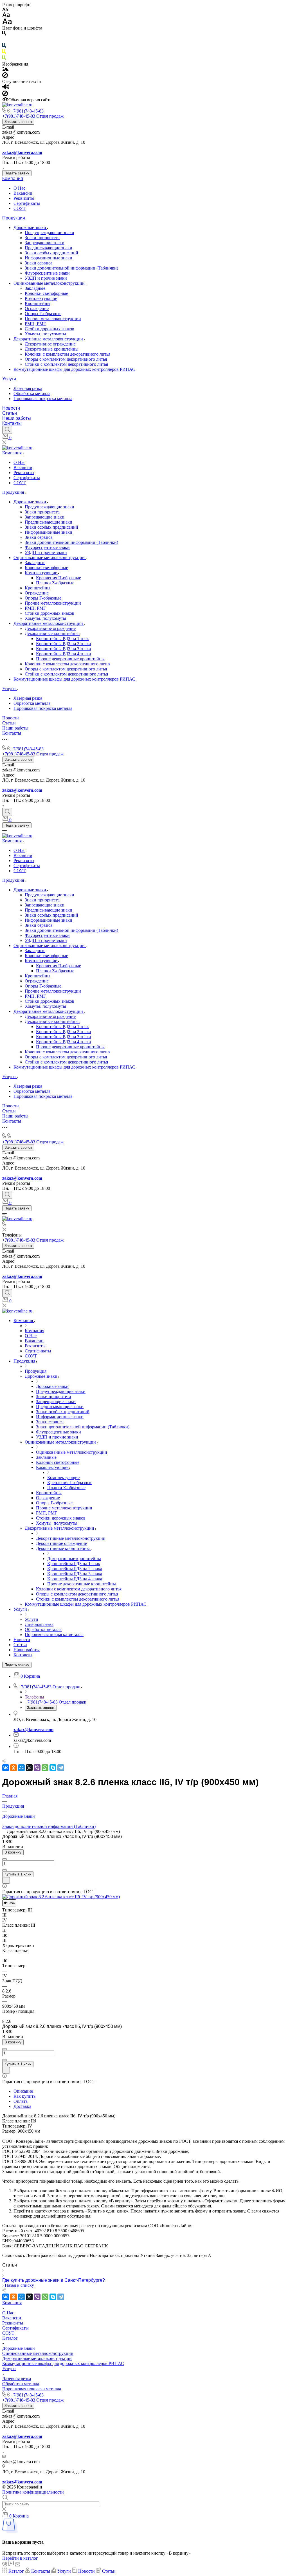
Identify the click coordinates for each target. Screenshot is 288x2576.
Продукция (14, 218)
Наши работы (17, 418)
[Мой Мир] (21, 1768)
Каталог (10, 2338)
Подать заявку (17, 173)
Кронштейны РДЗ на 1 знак (62, 639)
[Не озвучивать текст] (5, 95)
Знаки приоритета (42, 238)
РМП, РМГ (35, 324)
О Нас (19, 188)
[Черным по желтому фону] (4, 53)
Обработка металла (32, 393)
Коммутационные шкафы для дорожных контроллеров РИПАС (74, 369)
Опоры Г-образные (43, 314)
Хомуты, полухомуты (45, 334)
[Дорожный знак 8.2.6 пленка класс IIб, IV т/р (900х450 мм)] (61, 1897)
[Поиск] (7, 430)
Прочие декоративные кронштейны (70, 659)
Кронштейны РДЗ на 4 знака (63, 654)
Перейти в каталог (20, 2558)
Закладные (35, 288)
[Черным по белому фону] (4, 34)
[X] (29, 1768)
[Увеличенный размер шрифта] (7, 23)
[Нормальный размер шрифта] (6, 16)
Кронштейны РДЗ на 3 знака (63, 649)
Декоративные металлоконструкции (49, 339)
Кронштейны (38, 303)
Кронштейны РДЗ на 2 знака (63, 644)
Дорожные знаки (30, 227)
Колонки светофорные (46, 293)
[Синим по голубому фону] (4, 47)
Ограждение (37, 308)
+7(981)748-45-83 (27, 111)
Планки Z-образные (55, 583)
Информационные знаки (49, 258)
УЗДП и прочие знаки (46, 278)
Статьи (10, 413)
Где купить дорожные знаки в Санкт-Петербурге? (54, 2280)
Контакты (12, 423)
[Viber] (37, 1768)
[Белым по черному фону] (4, 40)
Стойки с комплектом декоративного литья (66, 364)
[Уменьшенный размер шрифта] (5, 10)
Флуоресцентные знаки (47, 273)
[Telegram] (61, 1768)
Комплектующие (41, 298)
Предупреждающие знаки (49, 233)
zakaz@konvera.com (22, 152)
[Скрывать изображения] (5, 76)
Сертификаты (27, 203)
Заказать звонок (18, 122)
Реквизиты (24, 198)
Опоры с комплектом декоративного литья (66, 359)
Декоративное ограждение (50, 344)
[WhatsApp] (45, 1768)
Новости (11, 408)
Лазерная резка (28, 388)
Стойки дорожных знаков (49, 329)
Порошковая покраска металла (43, 399)
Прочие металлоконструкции (53, 319)
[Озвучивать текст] (6, 88)
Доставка (22, 2106)
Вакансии (23, 193)
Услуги (9, 379)
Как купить (24, 2096)
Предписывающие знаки (49, 248)
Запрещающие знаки (45, 243)
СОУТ (20, 208)
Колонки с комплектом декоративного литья (67, 354)
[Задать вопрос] (6, 1880)
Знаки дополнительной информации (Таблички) (71, 268)
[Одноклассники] (13, 1768)
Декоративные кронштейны (52, 349)
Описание (23, 2091)
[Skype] (53, 1768)
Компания (13, 179)
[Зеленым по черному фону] (4, 59)
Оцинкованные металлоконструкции (50, 283)
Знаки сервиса (39, 263)
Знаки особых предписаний (51, 253)
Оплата (21, 2101)
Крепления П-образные (58, 578)
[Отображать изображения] (5, 70)
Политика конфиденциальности (33, 2492)
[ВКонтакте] (6, 1768)
